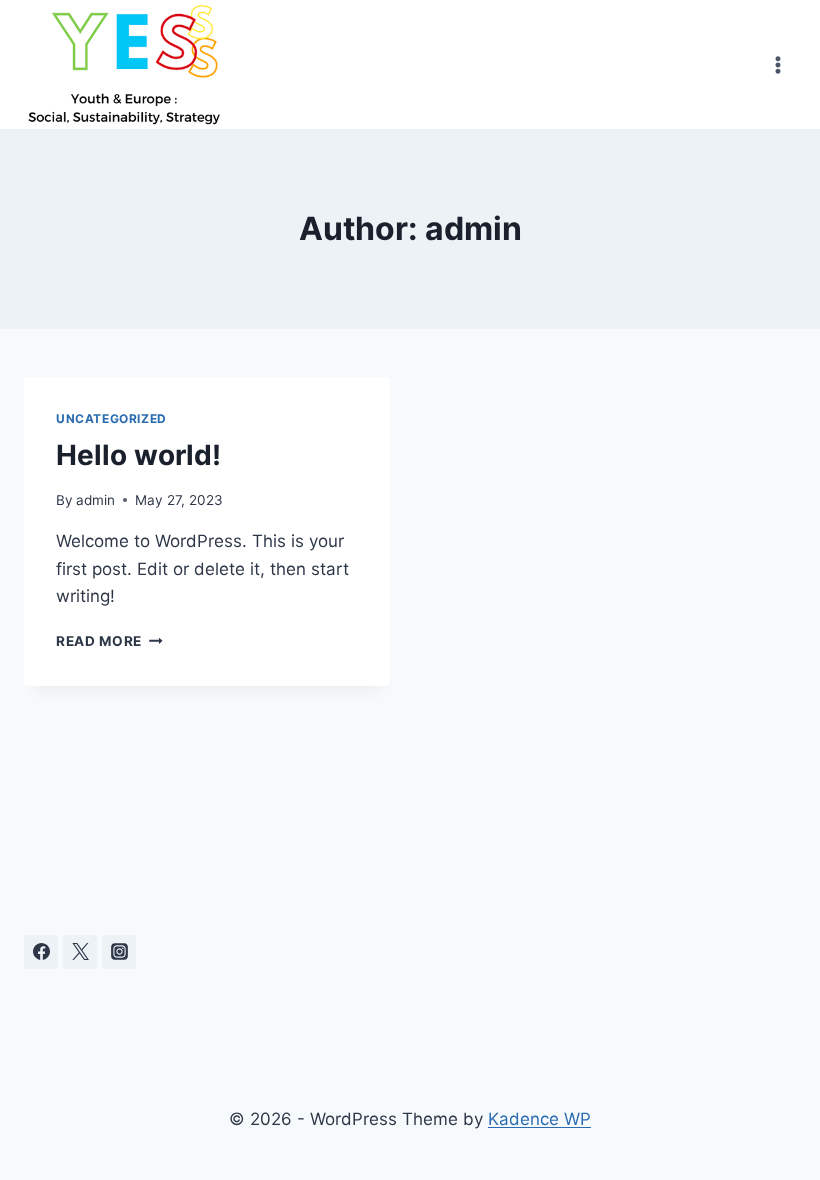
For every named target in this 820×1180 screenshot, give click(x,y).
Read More (109, 641)
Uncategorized (111, 418)
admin (95, 500)
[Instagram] (119, 952)
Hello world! (138, 455)
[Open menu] (777, 64)
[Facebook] (41, 952)
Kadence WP (539, 1119)
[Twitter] (80, 952)
